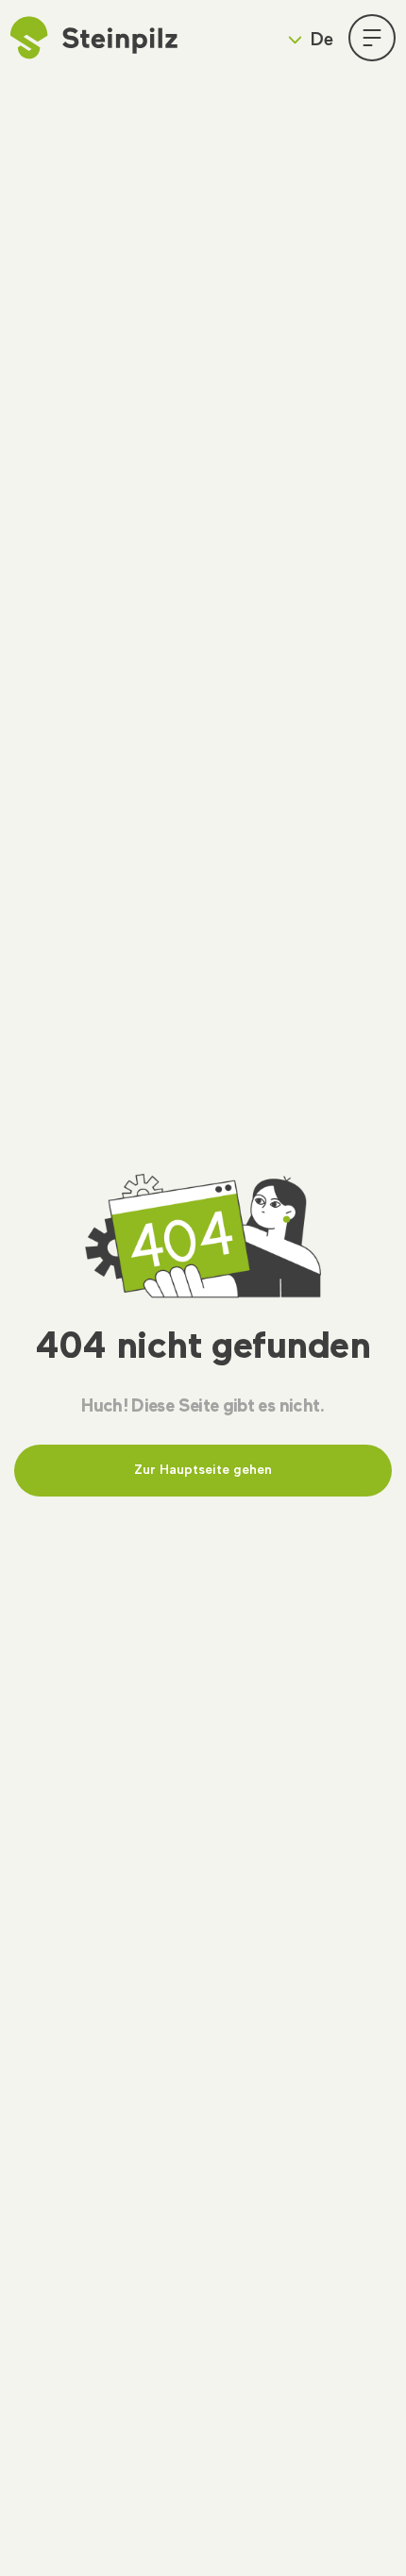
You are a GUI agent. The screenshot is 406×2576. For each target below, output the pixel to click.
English (291, 116)
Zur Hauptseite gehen (203, 1470)
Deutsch (296, 84)
